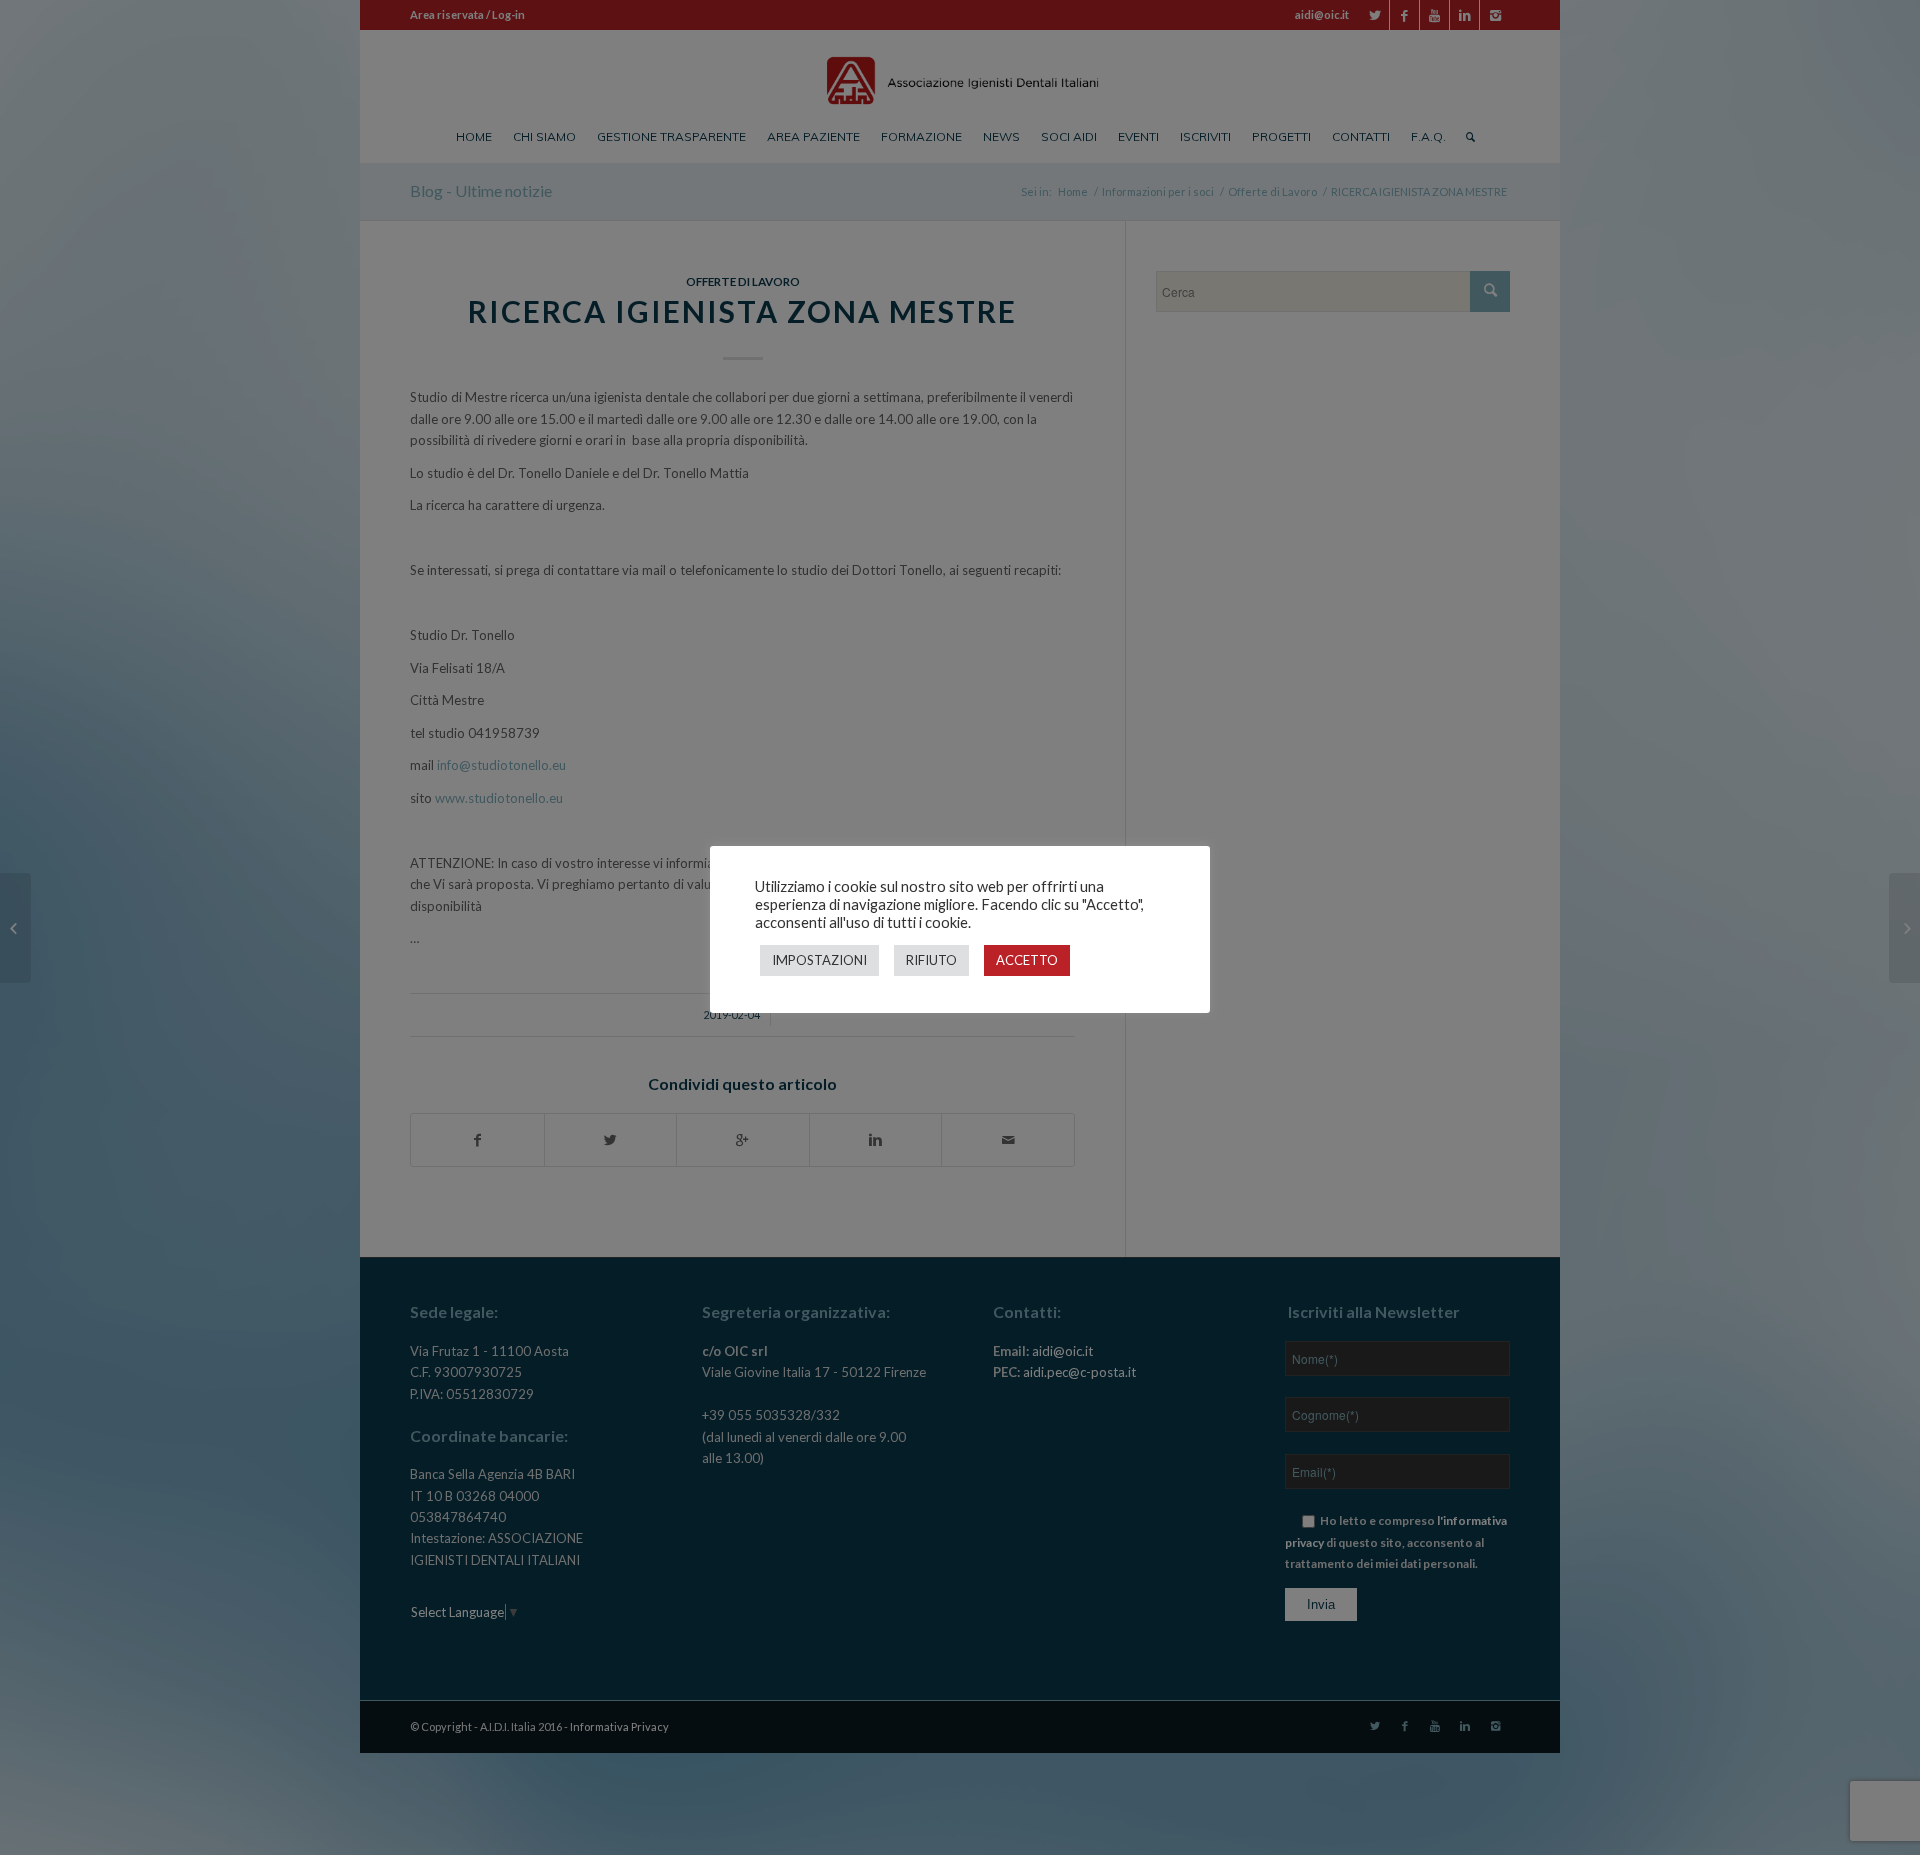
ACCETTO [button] (1027, 960)
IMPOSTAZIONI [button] (819, 960)
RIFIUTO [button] (931, 960)
